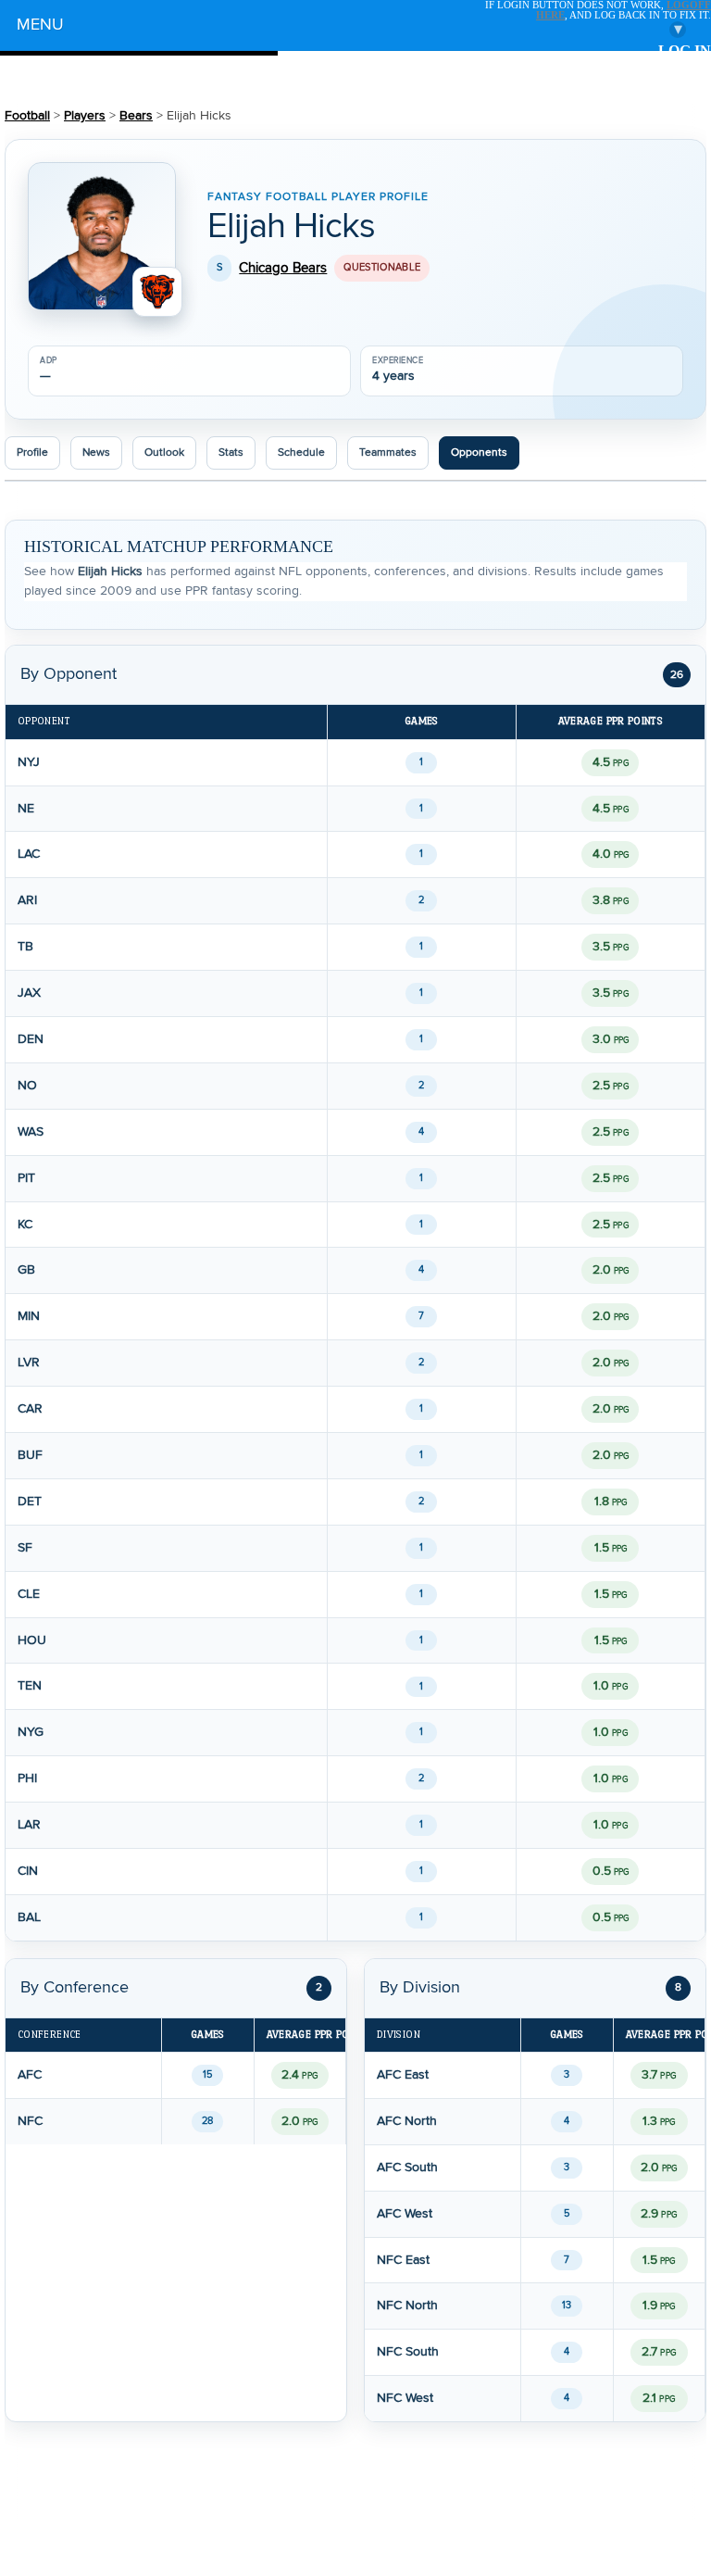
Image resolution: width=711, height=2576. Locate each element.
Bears (136, 116)
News (96, 452)
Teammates (388, 452)
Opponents (479, 452)
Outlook (164, 452)
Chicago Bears (283, 268)
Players (85, 116)
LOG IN (685, 51)
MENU (349, 27)
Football (27, 116)
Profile (32, 452)
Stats (231, 452)
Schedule (301, 452)
